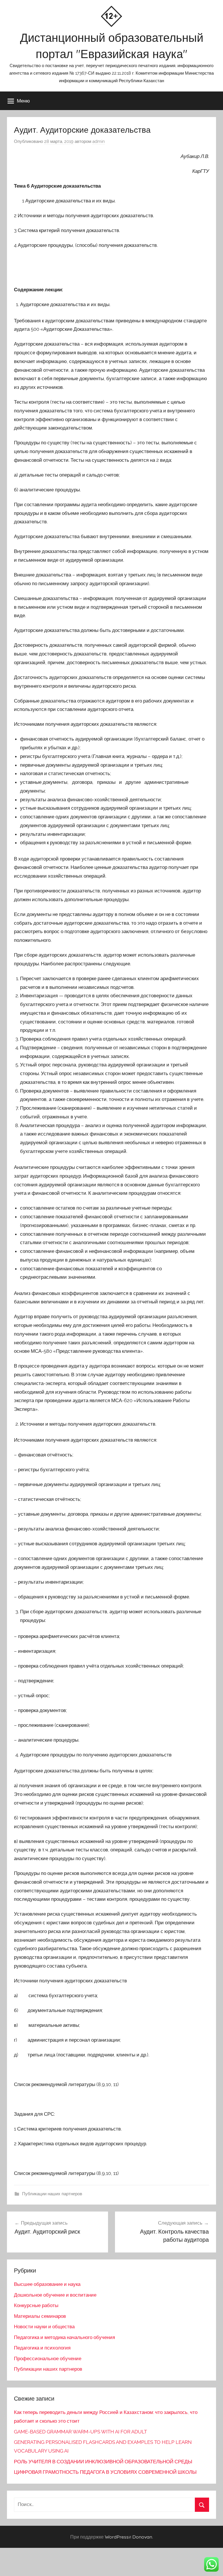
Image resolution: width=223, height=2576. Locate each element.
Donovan (142, 2537)
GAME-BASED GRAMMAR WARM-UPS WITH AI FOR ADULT (80, 2432)
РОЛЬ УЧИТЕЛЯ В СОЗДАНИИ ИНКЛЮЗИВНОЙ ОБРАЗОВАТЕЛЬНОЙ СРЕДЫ (103, 2462)
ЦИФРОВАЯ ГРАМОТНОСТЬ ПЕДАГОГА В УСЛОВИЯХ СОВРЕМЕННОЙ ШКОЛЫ (105, 2472)
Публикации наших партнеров (52, 2194)
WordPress (117, 2537)
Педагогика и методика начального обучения (64, 2337)
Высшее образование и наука (47, 2284)
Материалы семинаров (40, 2316)
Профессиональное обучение (48, 2358)
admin (99, 141)
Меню (23, 101)
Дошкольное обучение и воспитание (55, 2295)
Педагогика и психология (42, 2348)
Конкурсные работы (36, 2305)
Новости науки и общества (44, 2327)
